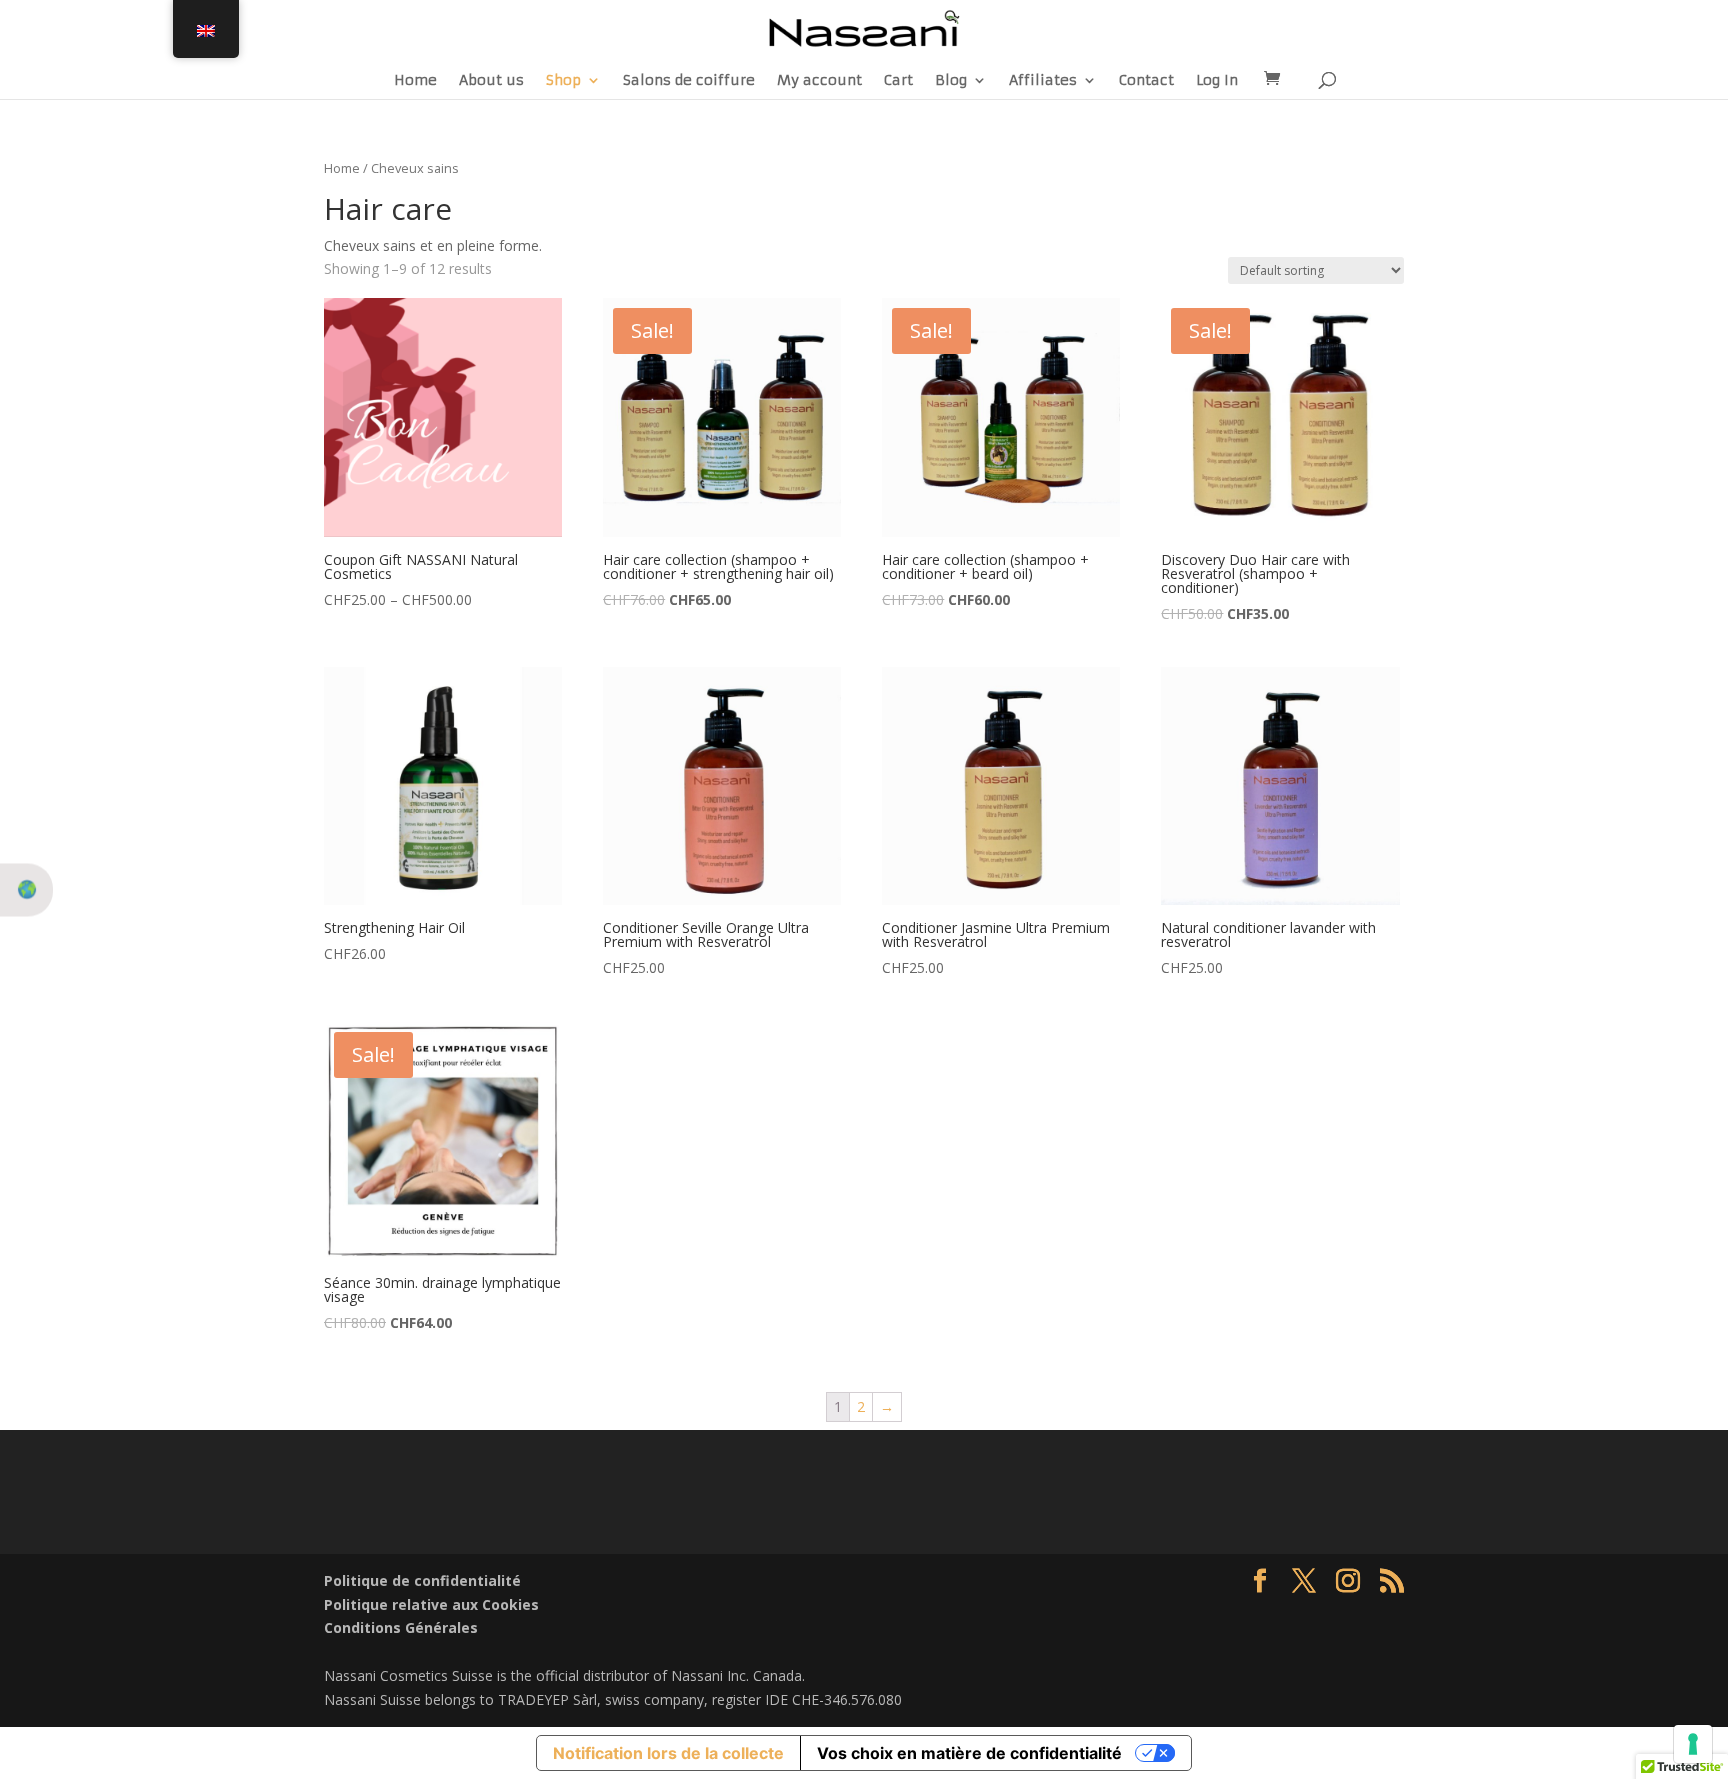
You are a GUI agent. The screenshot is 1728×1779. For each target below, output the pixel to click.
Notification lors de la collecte (668, 1753)
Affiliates (1043, 81)
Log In (1217, 81)
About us (491, 81)
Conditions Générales (401, 1627)
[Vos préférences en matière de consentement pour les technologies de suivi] (1693, 1744)
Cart (898, 81)
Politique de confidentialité (422, 1580)
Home (415, 81)
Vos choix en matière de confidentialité (969, 1753)
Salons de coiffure (689, 81)
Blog (951, 81)
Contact (1146, 81)
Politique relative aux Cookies (431, 1604)
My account (819, 81)
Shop (563, 81)
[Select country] (26, 889)
